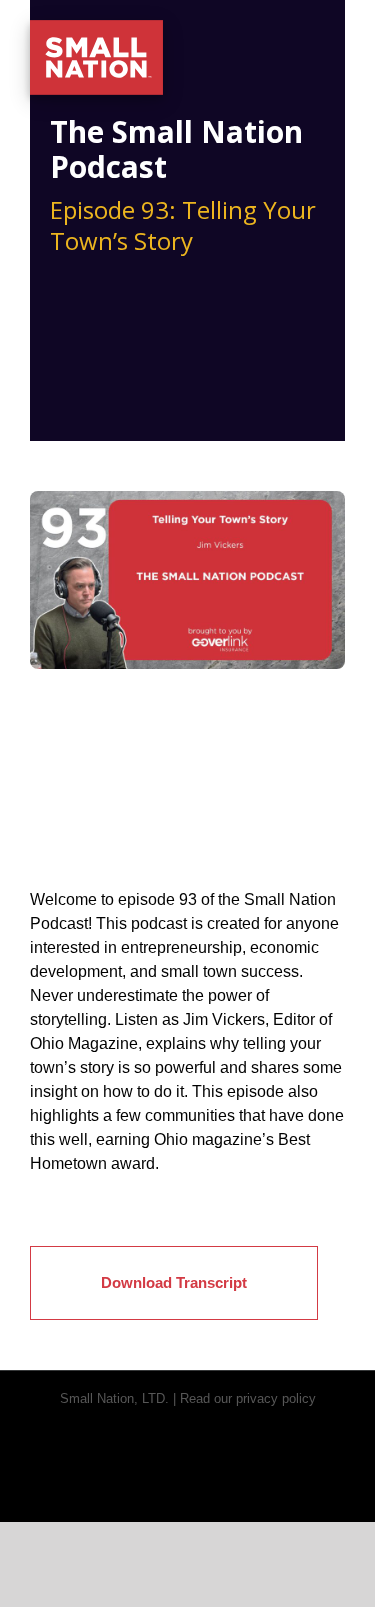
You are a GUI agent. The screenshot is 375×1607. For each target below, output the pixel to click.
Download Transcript (174, 1282)
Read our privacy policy (248, 1398)
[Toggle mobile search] (301, 30)
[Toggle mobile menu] (337, 30)
